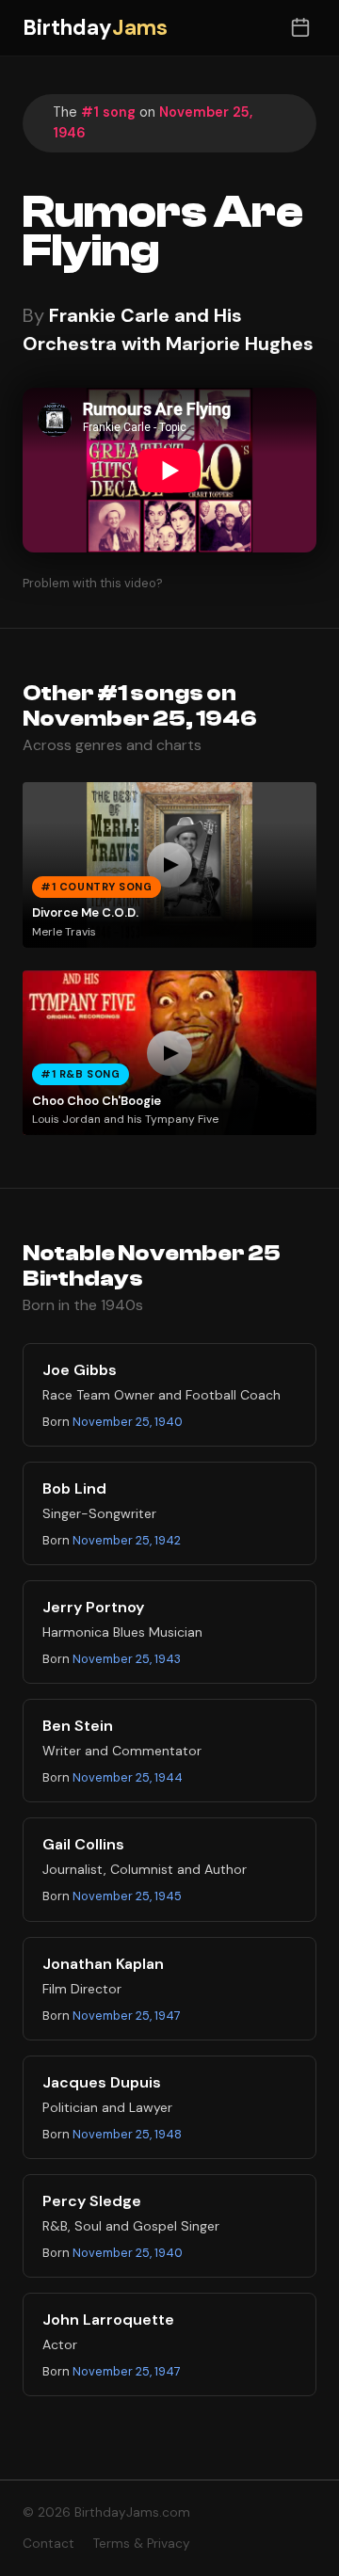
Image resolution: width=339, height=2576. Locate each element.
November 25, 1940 (128, 1422)
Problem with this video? (93, 583)
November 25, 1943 (127, 1659)
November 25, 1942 (127, 1540)
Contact (48, 2544)
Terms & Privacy (142, 2544)
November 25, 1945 (127, 1896)
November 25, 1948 (127, 2134)
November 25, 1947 (127, 2016)
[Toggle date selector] (300, 28)
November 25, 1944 (128, 1777)
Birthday (95, 28)
